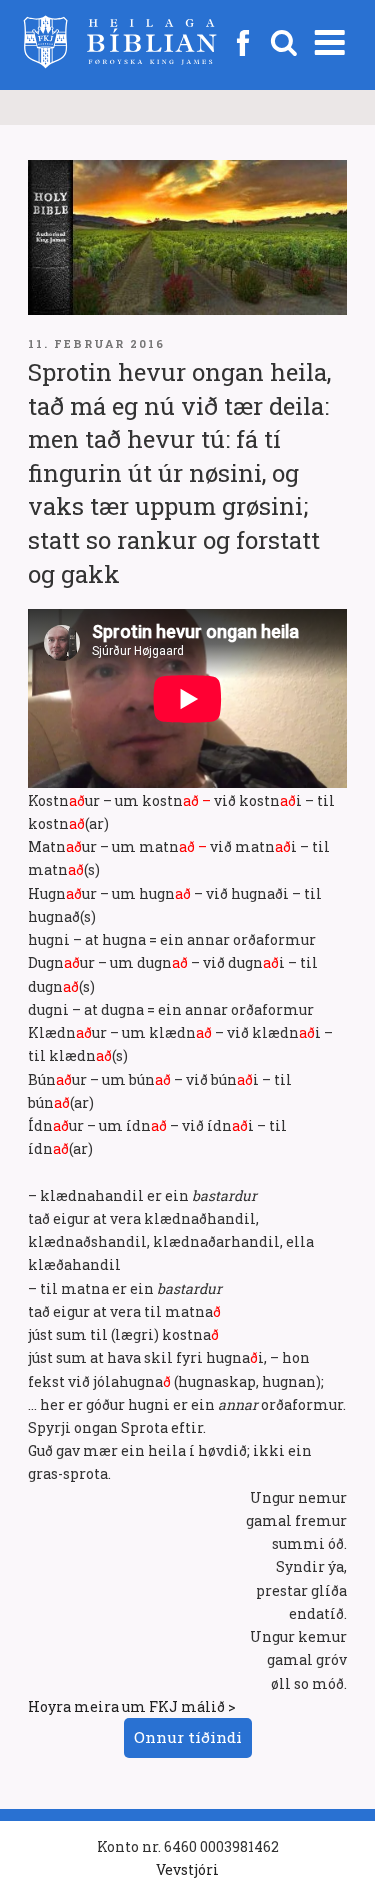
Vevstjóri (187, 1869)
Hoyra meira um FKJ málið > (132, 1706)
